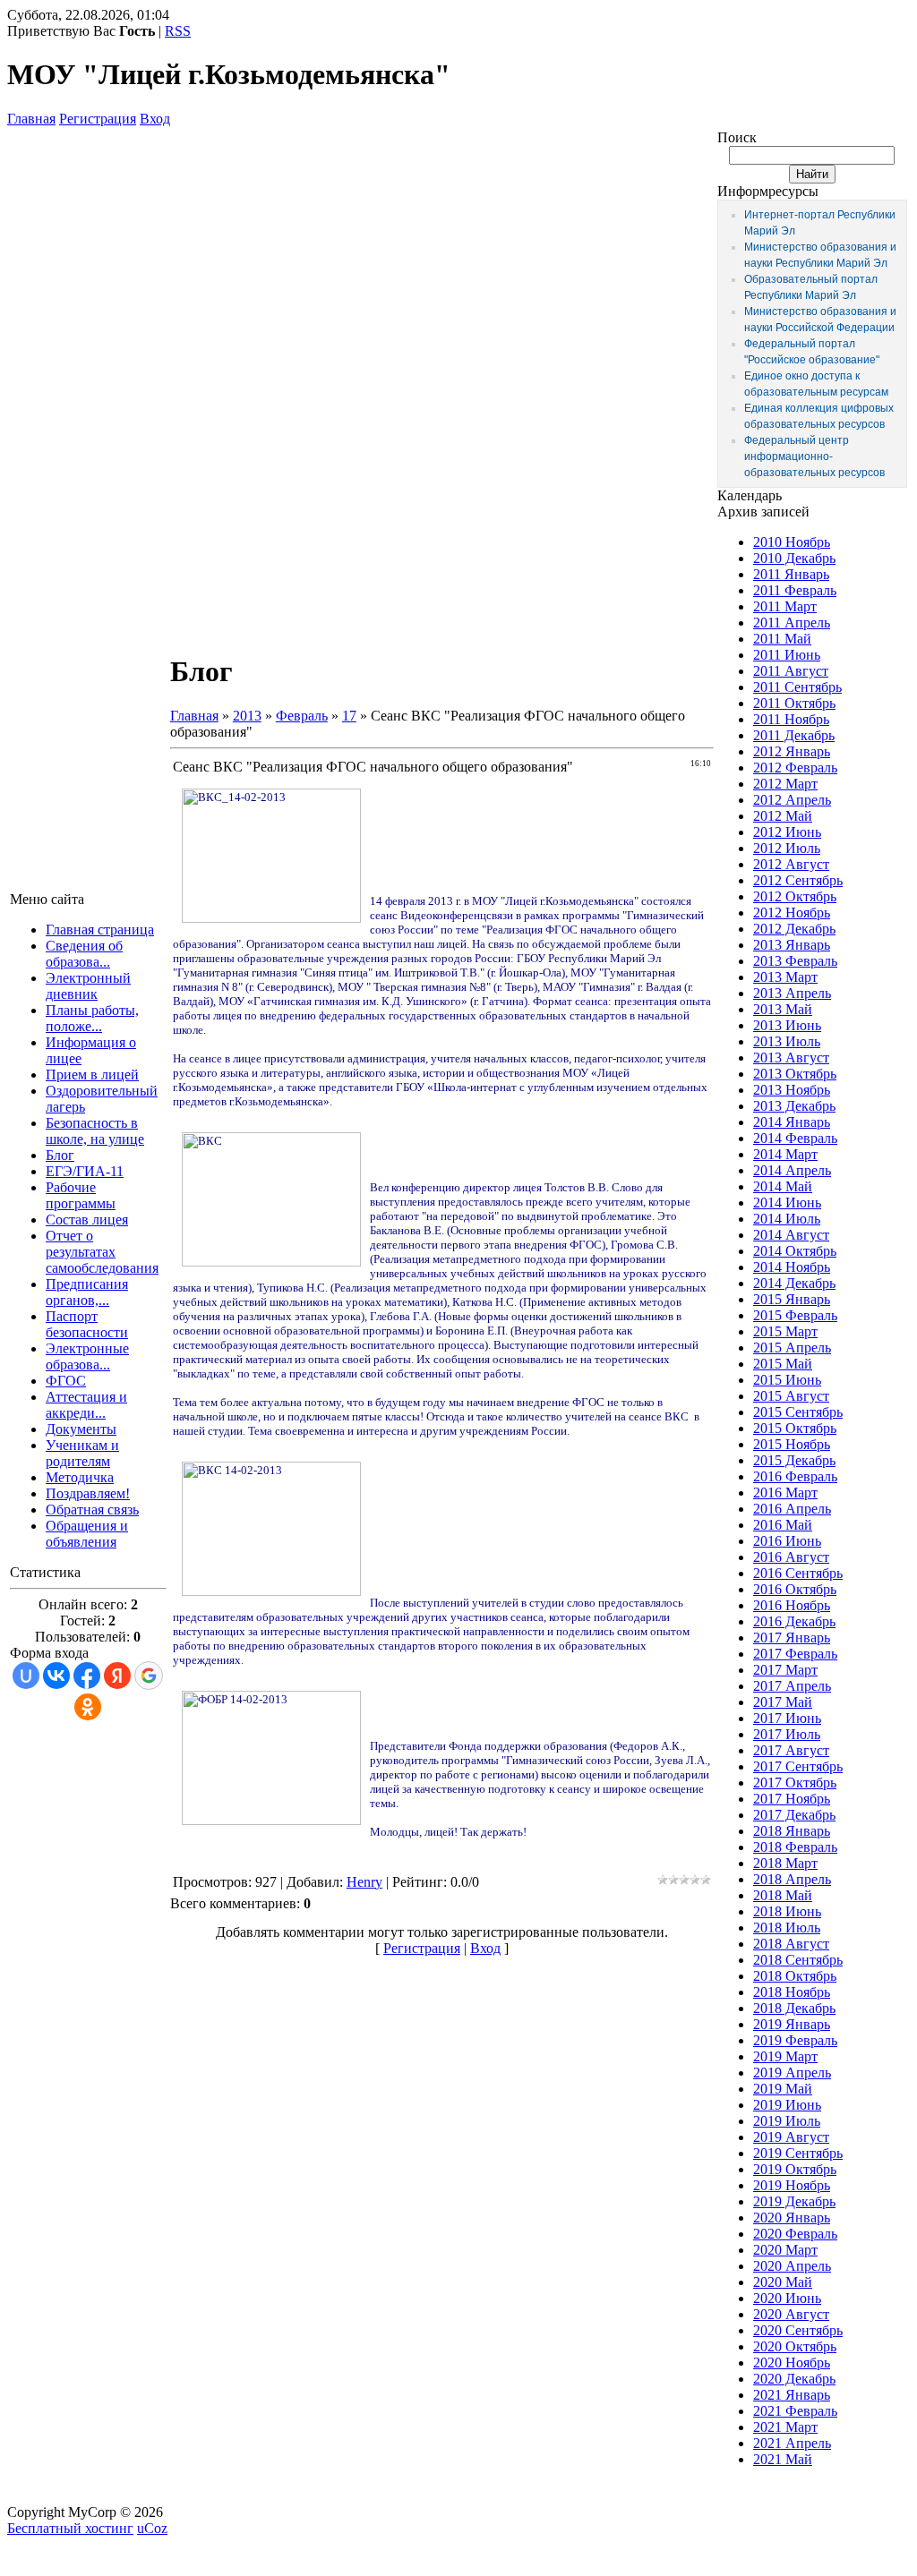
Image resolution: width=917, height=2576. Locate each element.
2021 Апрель (792, 2443)
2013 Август (791, 1058)
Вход (155, 119)
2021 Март (785, 2427)
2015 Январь (792, 1299)
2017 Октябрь (795, 1783)
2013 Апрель (792, 993)
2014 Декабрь (794, 1283)
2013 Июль (787, 1041)
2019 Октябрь (795, 2169)
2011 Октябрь (794, 703)
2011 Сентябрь (797, 687)
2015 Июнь (787, 1380)
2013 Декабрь (794, 1106)
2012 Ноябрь (792, 913)
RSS (178, 31)
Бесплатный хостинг (70, 2528)
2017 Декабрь (794, 1815)
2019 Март (785, 2056)
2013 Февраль (795, 961)
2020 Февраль (795, 2234)
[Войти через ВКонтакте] (56, 1676)
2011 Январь (791, 574)
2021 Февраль (795, 2411)
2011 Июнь (787, 655)
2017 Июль (787, 1734)
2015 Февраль (795, 1315)
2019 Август (791, 2137)
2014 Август (791, 1235)
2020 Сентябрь (798, 2330)
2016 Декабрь (794, 1621)
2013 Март (785, 977)
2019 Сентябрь (798, 2153)
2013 (247, 716)
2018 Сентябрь (798, 1960)
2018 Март (785, 1863)
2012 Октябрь (795, 896)
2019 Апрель (792, 2073)
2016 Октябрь (795, 1589)
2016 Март (785, 1493)
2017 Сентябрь (798, 1766)
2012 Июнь (787, 832)
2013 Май (783, 1009)
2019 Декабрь (794, 2201)
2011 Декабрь (794, 735)
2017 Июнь (787, 1718)
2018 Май (783, 1895)
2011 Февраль (795, 590)
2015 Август (791, 1396)
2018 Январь (792, 1831)
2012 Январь (792, 751)
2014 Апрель (792, 1170)
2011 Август (791, 671)
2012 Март (785, 784)
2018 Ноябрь (792, 1992)
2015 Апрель (792, 1348)
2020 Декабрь (794, 2379)
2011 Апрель (792, 623)
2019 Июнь (787, 2105)
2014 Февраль (795, 1138)
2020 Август (791, 2314)
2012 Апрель (792, 800)
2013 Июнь (787, 1025)
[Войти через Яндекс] (117, 1676)
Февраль (302, 716)
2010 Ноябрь (792, 542)
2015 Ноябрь (792, 1444)
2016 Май (783, 1525)
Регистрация (98, 119)
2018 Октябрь (795, 1976)
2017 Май (783, 1702)
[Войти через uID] (26, 1676)
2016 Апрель (792, 1509)
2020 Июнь (787, 2298)
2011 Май (782, 639)
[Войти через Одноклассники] (88, 1707)
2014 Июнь (787, 1203)
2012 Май (783, 816)
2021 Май (783, 2459)
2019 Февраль (795, 2040)
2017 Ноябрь (792, 1799)
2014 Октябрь (795, 1251)
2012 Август (791, 864)
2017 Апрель (792, 1686)
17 (349, 716)
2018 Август (791, 1944)
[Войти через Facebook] (87, 1676)
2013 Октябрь (795, 1074)
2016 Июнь (787, 1541)
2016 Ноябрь (792, 1605)
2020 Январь (792, 2218)
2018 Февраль (795, 1847)
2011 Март (785, 606)
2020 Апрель (792, 2266)
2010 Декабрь (794, 558)
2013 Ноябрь (792, 1090)
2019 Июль (787, 2121)
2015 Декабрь (794, 1460)
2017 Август (791, 1750)
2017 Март (785, 1670)
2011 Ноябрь (791, 719)
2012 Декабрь (794, 929)
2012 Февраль (795, 768)
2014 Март (785, 1154)
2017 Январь (792, 1638)
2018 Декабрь (794, 2008)
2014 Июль (787, 1219)
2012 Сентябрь (798, 880)
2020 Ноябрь (792, 2363)
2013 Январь (792, 945)
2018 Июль (787, 1928)
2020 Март (785, 2250)
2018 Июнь (787, 1911)
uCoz (152, 2528)
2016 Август (791, 1557)
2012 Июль (787, 848)
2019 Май (783, 2089)
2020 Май (783, 2282)
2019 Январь (792, 2024)
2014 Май (783, 1186)
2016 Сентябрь (798, 1573)
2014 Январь (792, 1122)
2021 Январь (792, 2395)
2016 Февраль (795, 1476)
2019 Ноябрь (792, 2185)
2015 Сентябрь (798, 1412)
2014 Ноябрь (792, 1267)
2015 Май (783, 1364)
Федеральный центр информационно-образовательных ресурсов (814, 456)
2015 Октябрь (795, 1428)
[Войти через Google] (149, 1676)
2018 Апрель (792, 1879)
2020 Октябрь (795, 2346)
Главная (31, 119)
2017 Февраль (795, 1654)
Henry (364, 1882)
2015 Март (785, 1331)
